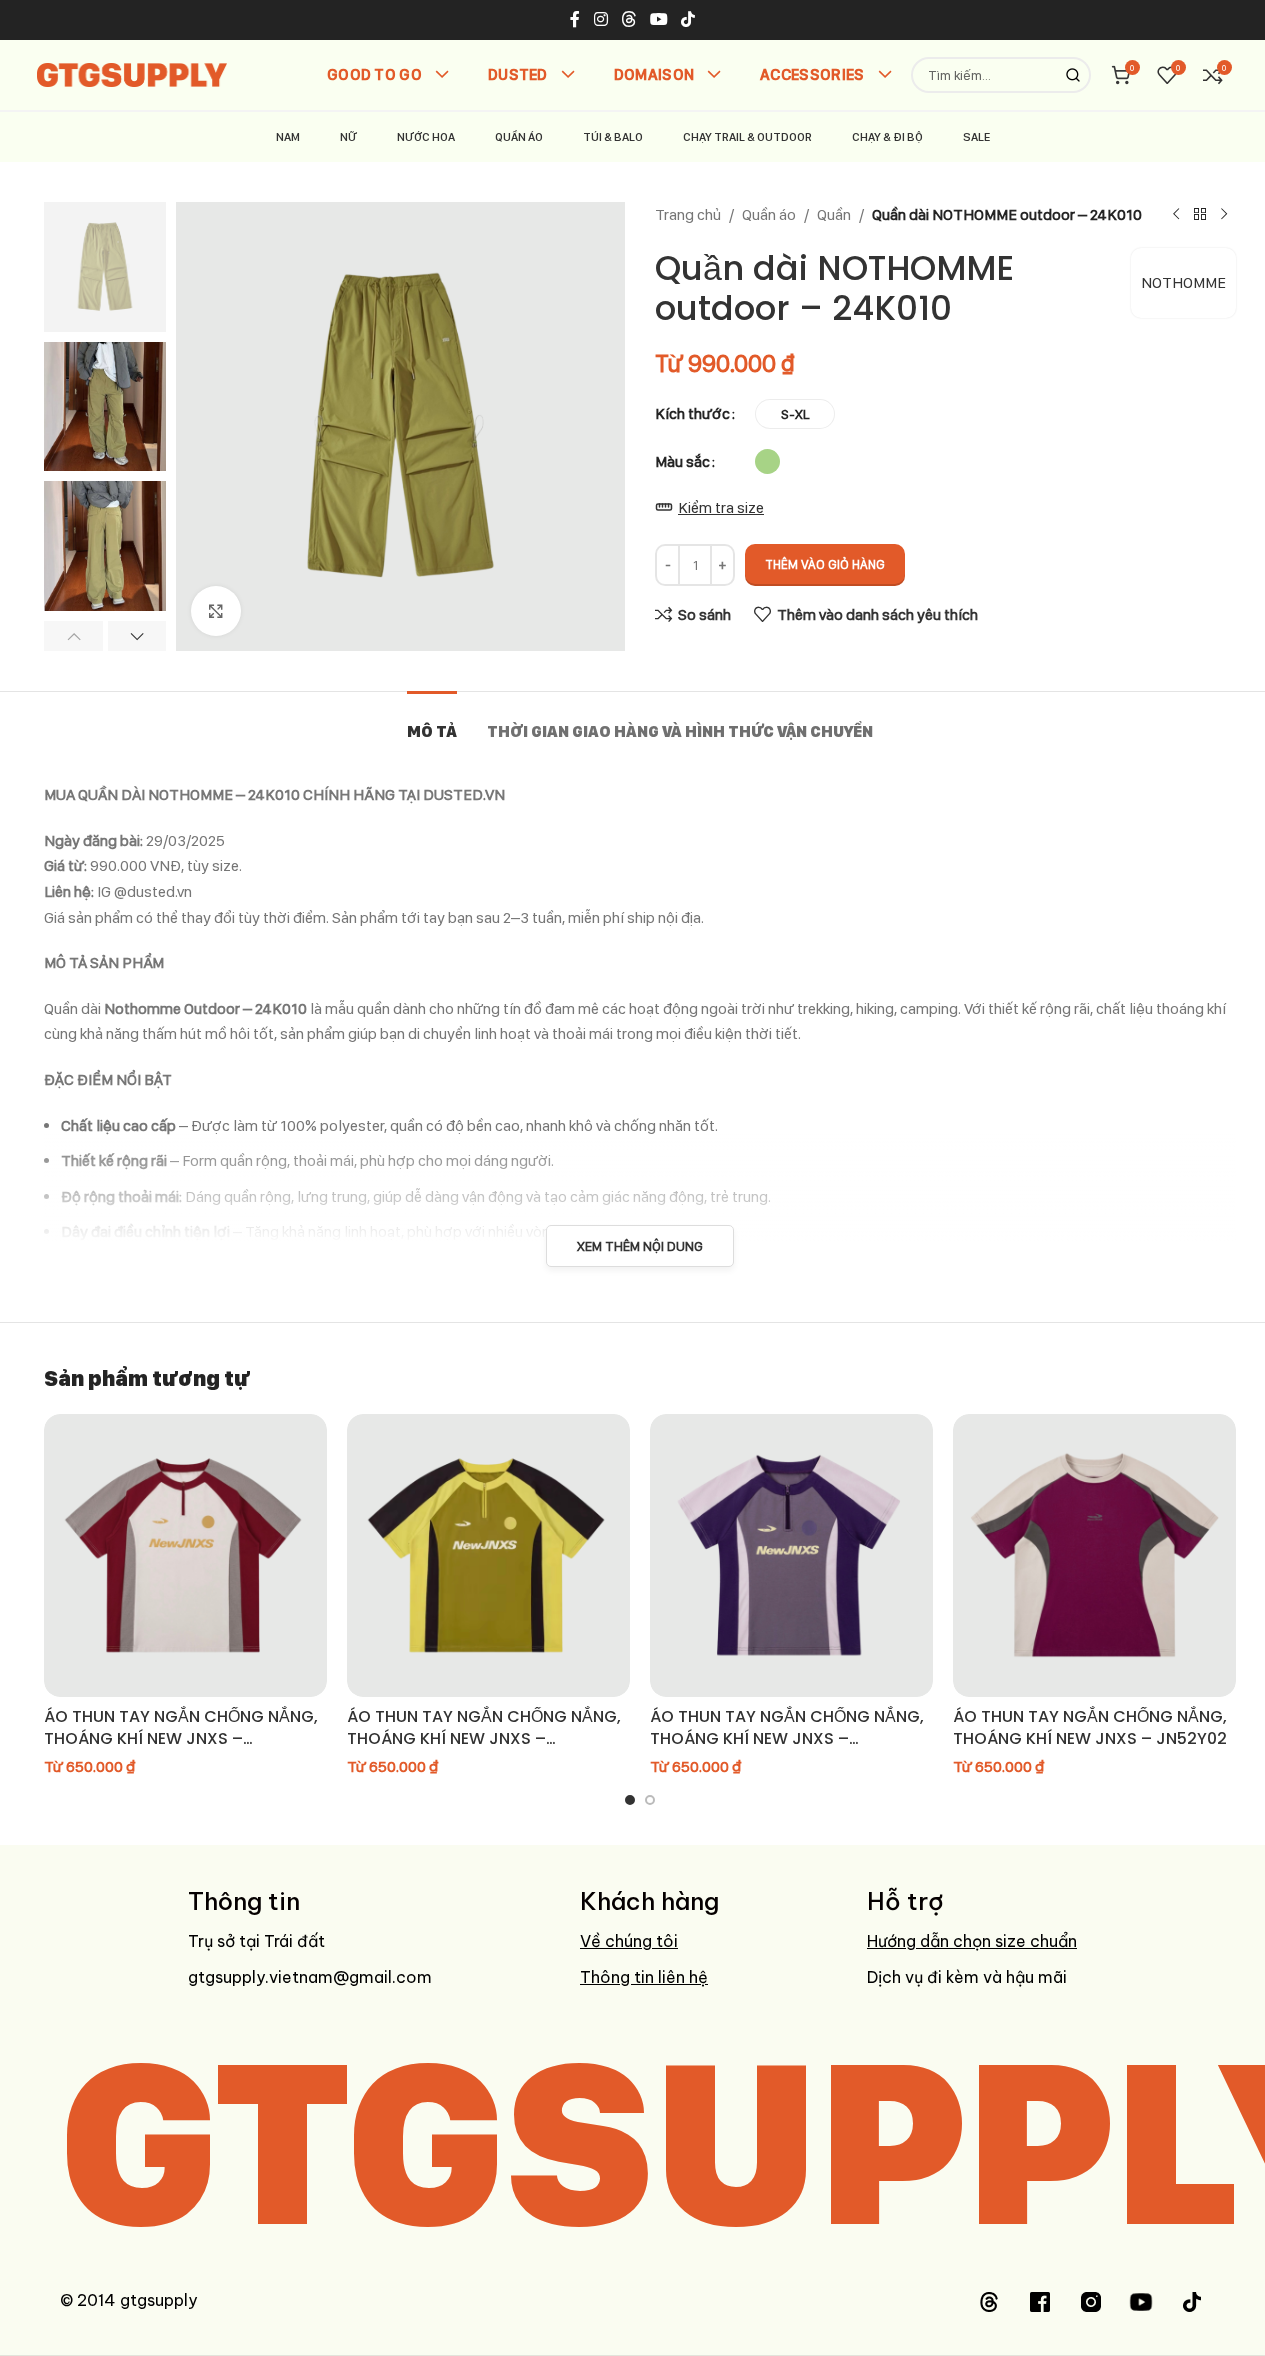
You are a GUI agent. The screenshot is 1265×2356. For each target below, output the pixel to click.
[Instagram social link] (600, 19)
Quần (834, 214)
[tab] (432, 721)
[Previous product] (1176, 215)
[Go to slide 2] (650, 1800)
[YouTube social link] (659, 19)
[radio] (795, 414)
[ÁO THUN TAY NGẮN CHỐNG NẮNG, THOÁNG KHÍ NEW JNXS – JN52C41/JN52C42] (185, 1555)
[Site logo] (132, 73)
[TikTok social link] (688, 19)
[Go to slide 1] (630, 1800)
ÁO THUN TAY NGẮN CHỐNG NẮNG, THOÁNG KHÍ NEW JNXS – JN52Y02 (1090, 1727)
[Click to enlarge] (216, 611)
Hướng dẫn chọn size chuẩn (972, 1941)
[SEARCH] (1073, 75)
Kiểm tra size (721, 507)
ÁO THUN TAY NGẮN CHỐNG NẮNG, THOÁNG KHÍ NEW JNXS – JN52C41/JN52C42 (181, 1739)
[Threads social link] (628, 19)
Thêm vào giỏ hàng (825, 564)
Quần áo (769, 214)
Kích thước (692, 413)
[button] (73, 636)
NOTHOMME (1183, 282)
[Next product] (1224, 215)
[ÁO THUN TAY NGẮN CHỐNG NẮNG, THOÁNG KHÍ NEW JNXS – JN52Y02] (1094, 1555)
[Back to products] (1200, 215)
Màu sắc (682, 461)
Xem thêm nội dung (640, 1246)
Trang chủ (688, 214)
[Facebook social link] (575, 19)
